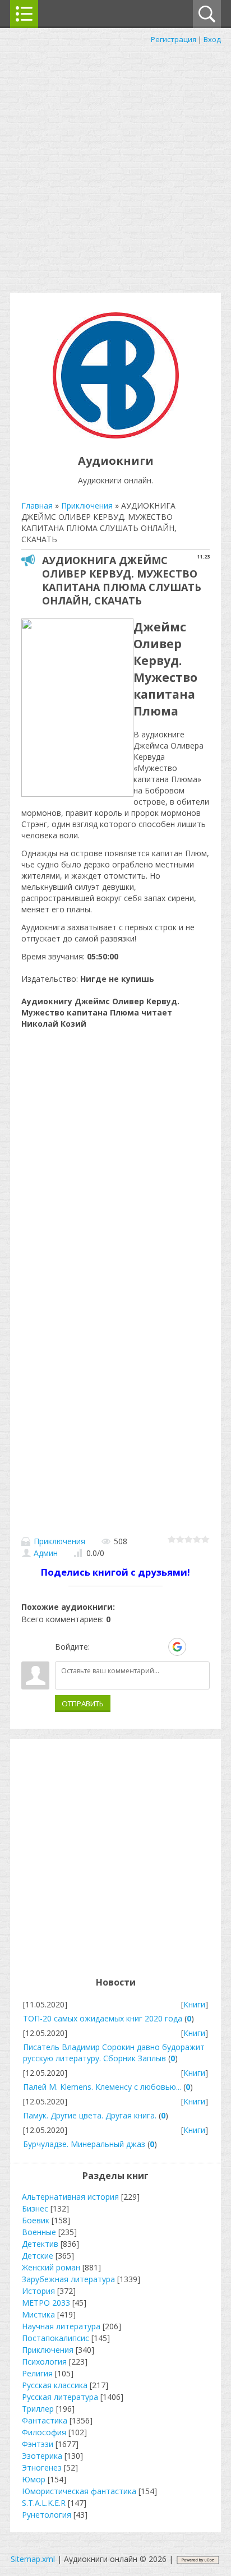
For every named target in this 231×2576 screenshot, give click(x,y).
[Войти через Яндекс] (158, 1647)
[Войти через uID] (100, 1647)
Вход (212, 39)
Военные (39, 2232)
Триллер (38, 2409)
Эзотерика (42, 2456)
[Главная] (116, 435)
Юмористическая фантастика (79, 2491)
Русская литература (60, 2397)
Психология (44, 2362)
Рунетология (47, 2515)
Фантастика (45, 2420)
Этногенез (42, 2467)
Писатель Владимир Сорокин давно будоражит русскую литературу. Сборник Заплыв (114, 2053)
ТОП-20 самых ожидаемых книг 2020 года (103, 2018)
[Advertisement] (115, 166)
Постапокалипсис (56, 2338)
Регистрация (174, 39)
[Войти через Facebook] (138, 1647)
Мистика (38, 2314)
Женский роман (51, 2267)
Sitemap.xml (33, 2559)
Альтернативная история (70, 2197)
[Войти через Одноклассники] (197, 1647)
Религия (37, 2373)
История (38, 2291)
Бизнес (35, 2208)
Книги (194, 2004)
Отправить (83, 1704)
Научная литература (61, 2326)
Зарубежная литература (68, 2279)
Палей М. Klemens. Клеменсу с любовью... (102, 2087)
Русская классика (55, 2385)
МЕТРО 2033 (46, 2303)
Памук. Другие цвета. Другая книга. (90, 2115)
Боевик (36, 2220)
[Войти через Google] (177, 1647)
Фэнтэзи (38, 2444)
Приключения (59, 1541)
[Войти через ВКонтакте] (119, 1647)
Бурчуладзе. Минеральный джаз (84, 2144)
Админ (46, 1553)
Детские (38, 2256)
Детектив (40, 2244)
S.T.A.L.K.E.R (44, 2503)
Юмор (34, 2479)
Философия (44, 2432)
